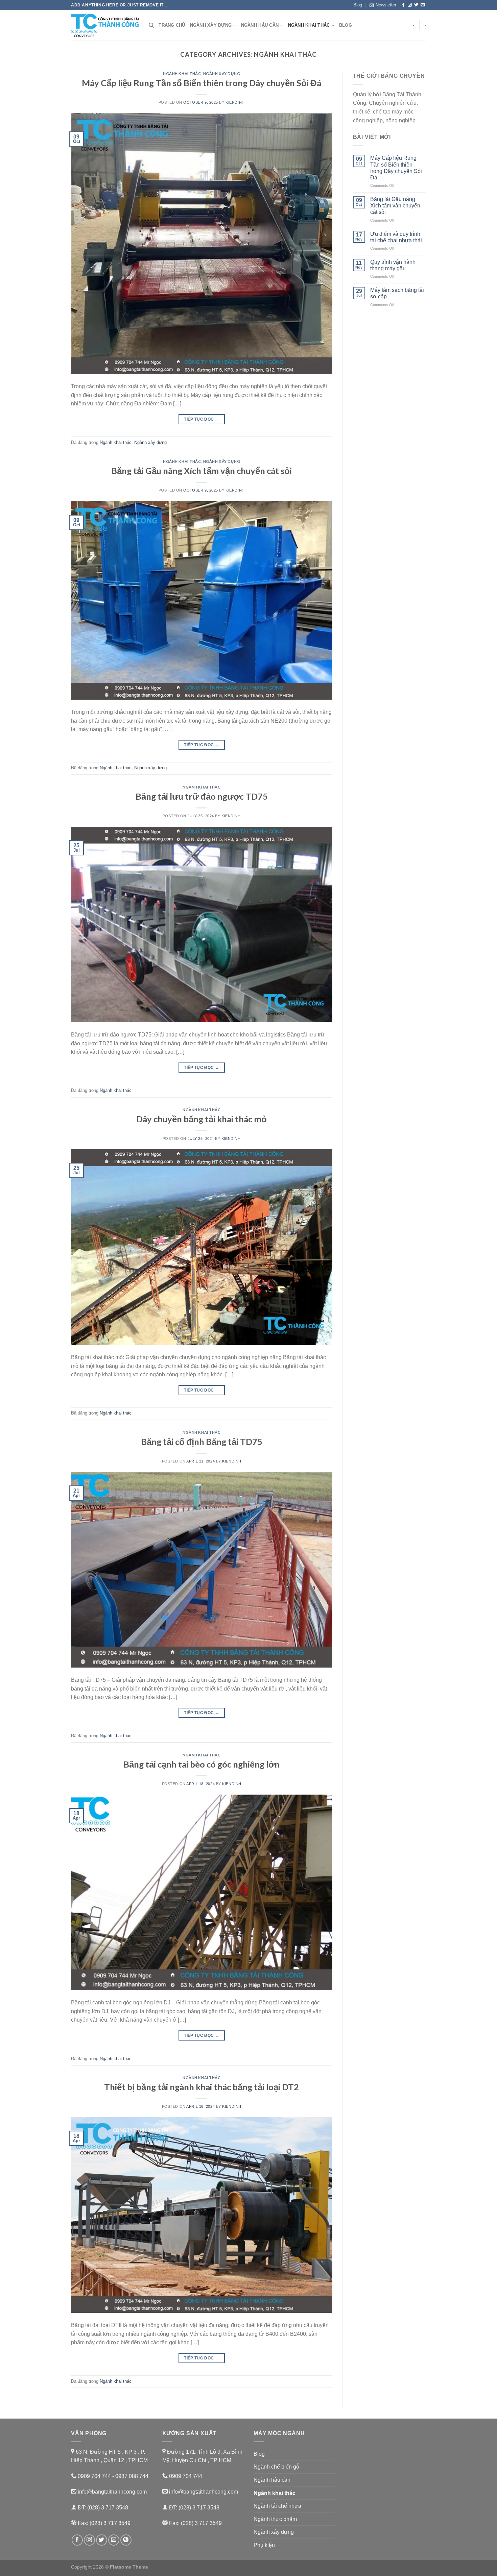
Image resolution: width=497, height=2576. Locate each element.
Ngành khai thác (309, 25)
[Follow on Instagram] (410, 5)
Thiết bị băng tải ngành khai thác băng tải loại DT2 (202, 2087)
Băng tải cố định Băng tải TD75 (202, 1442)
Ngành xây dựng (211, 25)
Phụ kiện (264, 2545)
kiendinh (235, 102)
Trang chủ (172, 25)
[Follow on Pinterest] (126, 2540)
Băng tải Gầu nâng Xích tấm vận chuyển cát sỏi (202, 471)
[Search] (151, 25)
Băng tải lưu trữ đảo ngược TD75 (202, 796)
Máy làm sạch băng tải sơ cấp (397, 293)
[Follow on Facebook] (403, 5)
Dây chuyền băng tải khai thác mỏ (202, 1119)
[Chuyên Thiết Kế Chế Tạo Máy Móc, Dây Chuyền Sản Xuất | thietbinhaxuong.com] (105, 26)
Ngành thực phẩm (275, 2519)
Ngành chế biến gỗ (276, 2467)
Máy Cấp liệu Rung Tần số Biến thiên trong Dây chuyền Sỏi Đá (202, 83)
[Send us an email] (423, 5)
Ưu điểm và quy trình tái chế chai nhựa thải (396, 237)
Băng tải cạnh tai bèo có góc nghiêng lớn (202, 1764)
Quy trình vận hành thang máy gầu (393, 265)
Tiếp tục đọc (202, 419)
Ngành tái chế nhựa (277, 2506)
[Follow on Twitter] (416, 5)
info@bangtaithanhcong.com (112, 2492)
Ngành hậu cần (260, 25)
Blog (358, 5)
